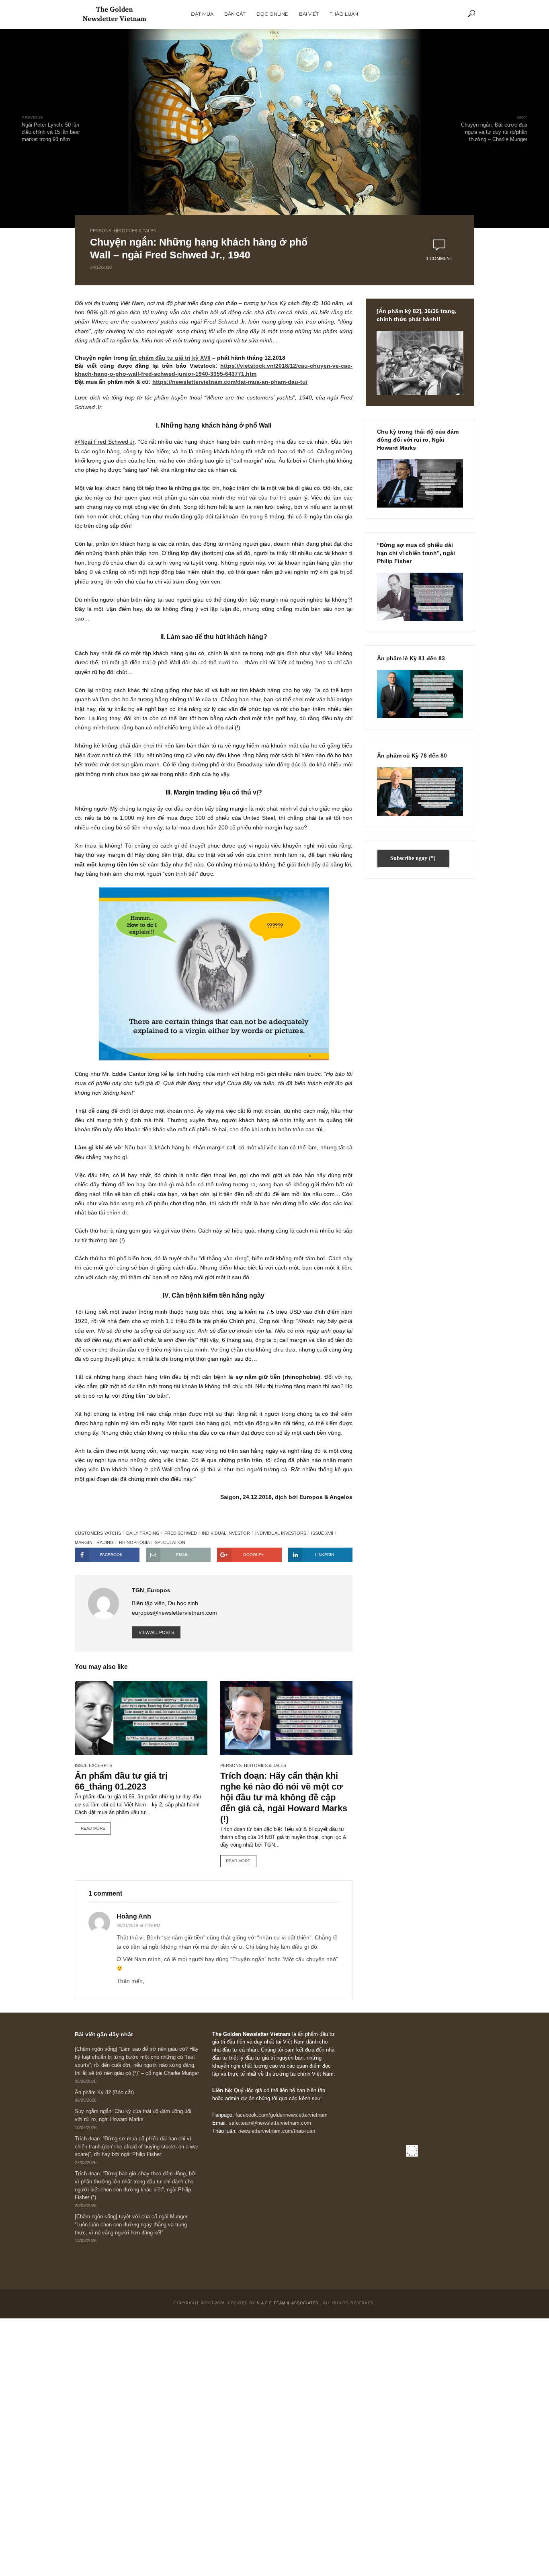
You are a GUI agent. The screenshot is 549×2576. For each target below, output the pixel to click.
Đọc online (272, 14)
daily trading (143, 1533)
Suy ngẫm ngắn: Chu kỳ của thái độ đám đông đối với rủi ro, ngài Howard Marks (133, 2115)
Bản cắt (235, 14)
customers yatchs (98, 1533)
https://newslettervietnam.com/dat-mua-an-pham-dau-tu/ (230, 382)
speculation (170, 1542)
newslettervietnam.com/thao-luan (277, 2131)
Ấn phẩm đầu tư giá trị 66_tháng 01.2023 (121, 1781)
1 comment (439, 258)
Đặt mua (202, 14)
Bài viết (309, 14)
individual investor (226, 1533)
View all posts (156, 1632)
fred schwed (181, 1533)
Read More (93, 1828)
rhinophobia (134, 1542)
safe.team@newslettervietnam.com (270, 2123)
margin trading (94, 1542)
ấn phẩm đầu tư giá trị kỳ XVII (170, 358)
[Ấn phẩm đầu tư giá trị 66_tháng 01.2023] (141, 1718)
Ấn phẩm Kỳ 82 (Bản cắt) (104, 2093)
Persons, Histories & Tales (123, 231)
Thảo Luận (344, 14)
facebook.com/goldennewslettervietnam (282, 2115)
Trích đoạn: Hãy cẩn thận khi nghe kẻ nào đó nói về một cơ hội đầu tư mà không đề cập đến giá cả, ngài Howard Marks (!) (284, 1797)
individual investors (281, 1533)
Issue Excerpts (93, 1765)
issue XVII (322, 1533)
